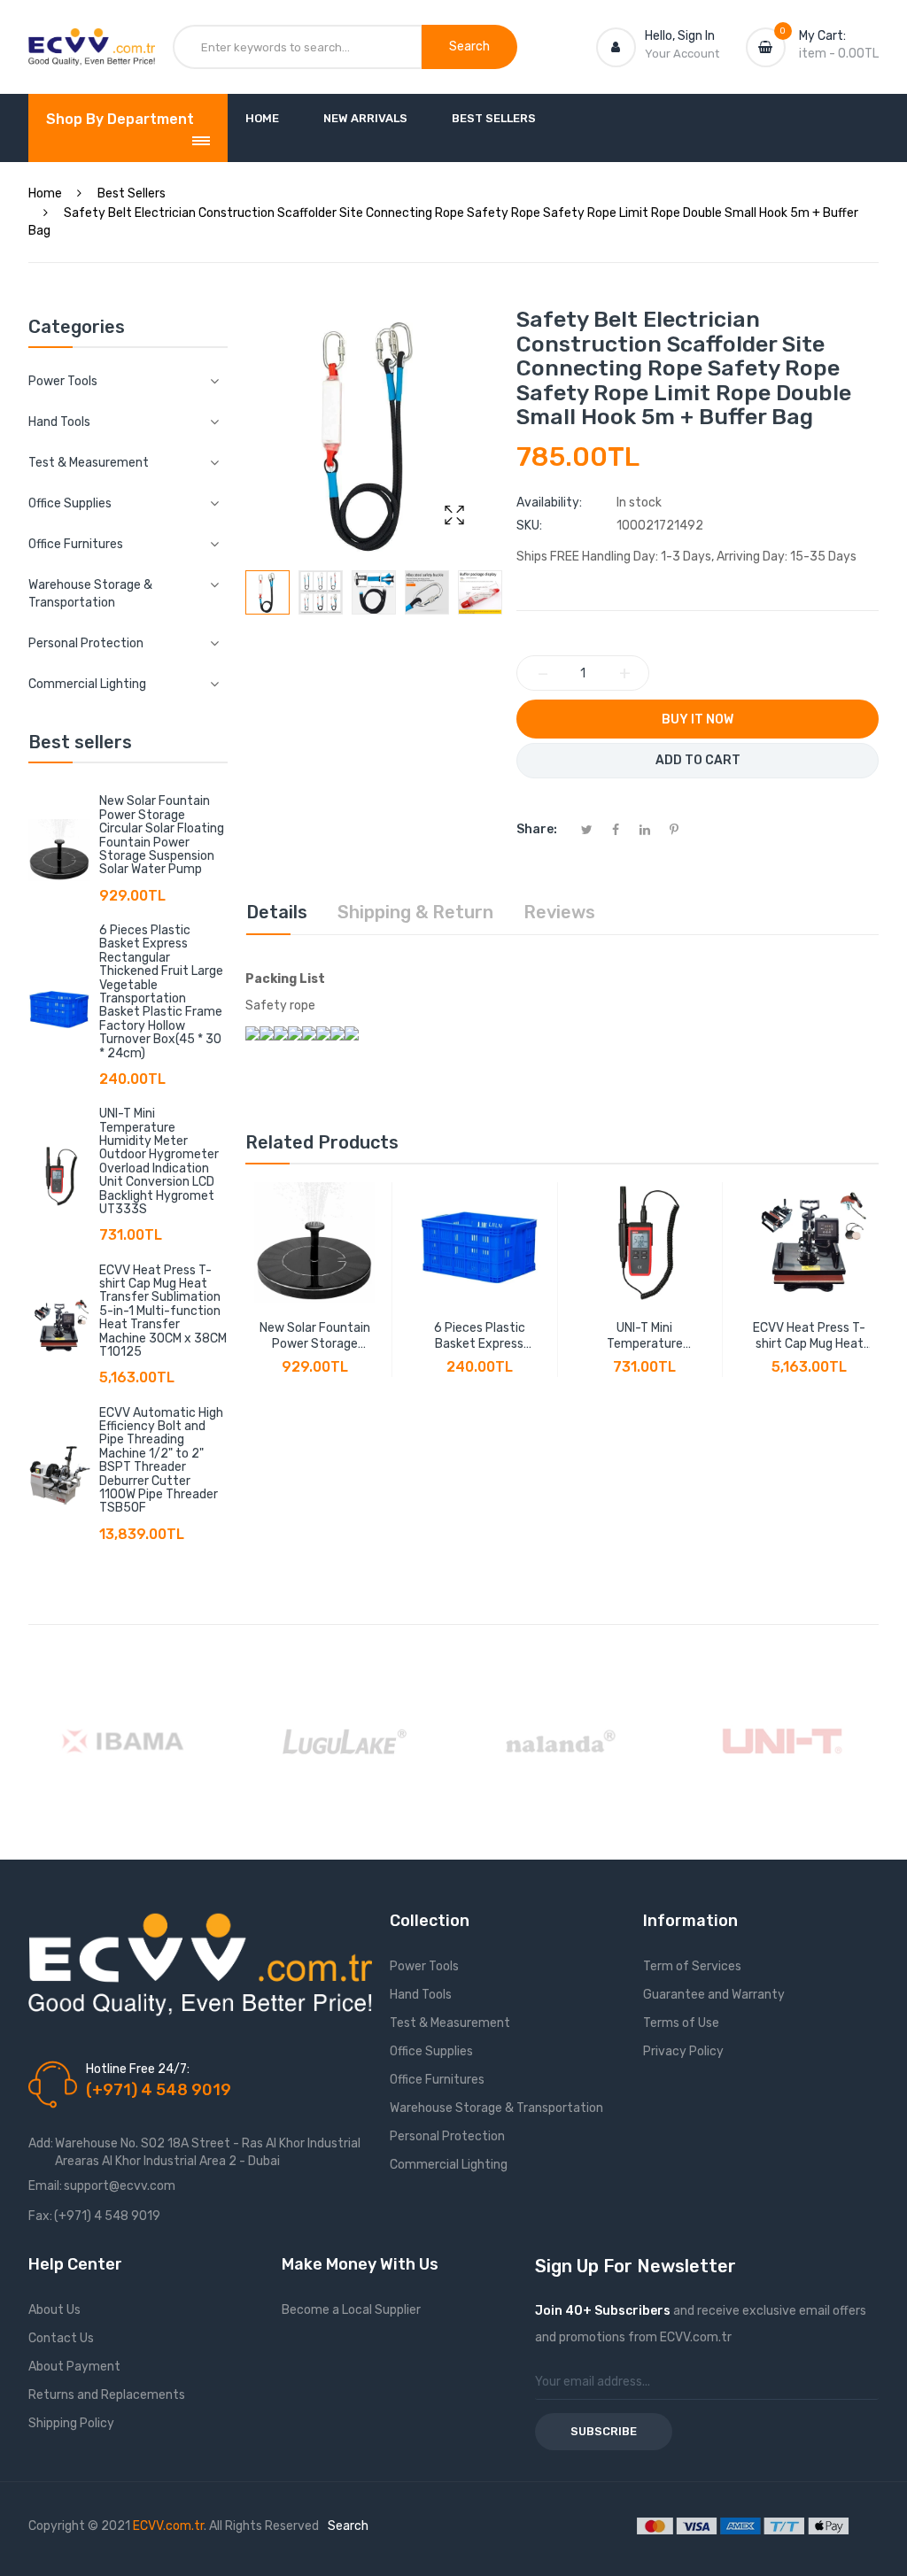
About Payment (74, 2367)
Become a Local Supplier (351, 2310)
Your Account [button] (682, 54)
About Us (54, 2310)
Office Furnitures (437, 2080)
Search (348, 2526)
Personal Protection (447, 2136)
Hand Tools (421, 1995)
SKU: (529, 526)
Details (277, 912)
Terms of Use (681, 2023)
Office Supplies (431, 2051)
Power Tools (424, 1966)
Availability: (549, 503)
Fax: (40, 2216)
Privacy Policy (683, 2051)
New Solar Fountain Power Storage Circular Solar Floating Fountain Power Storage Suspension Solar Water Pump (162, 835)
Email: (45, 2186)
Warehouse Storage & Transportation (496, 2108)
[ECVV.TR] (92, 43)
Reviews (559, 912)
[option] (267, 592)
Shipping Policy (71, 2423)
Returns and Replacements (107, 2395)
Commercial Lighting (449, 2165)
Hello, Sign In (680, 36)
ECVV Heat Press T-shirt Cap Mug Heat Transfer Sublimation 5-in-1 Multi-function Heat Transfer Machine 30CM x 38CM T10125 (163, 1311)
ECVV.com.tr (168, 2526)
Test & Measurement (450, 2023)
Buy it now (698, 719)
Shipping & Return (415, 912)
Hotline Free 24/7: (138, 2069)
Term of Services (692, 1966)
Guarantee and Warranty (714, 1995)
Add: (41, 2143)
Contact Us (61, 2338)
